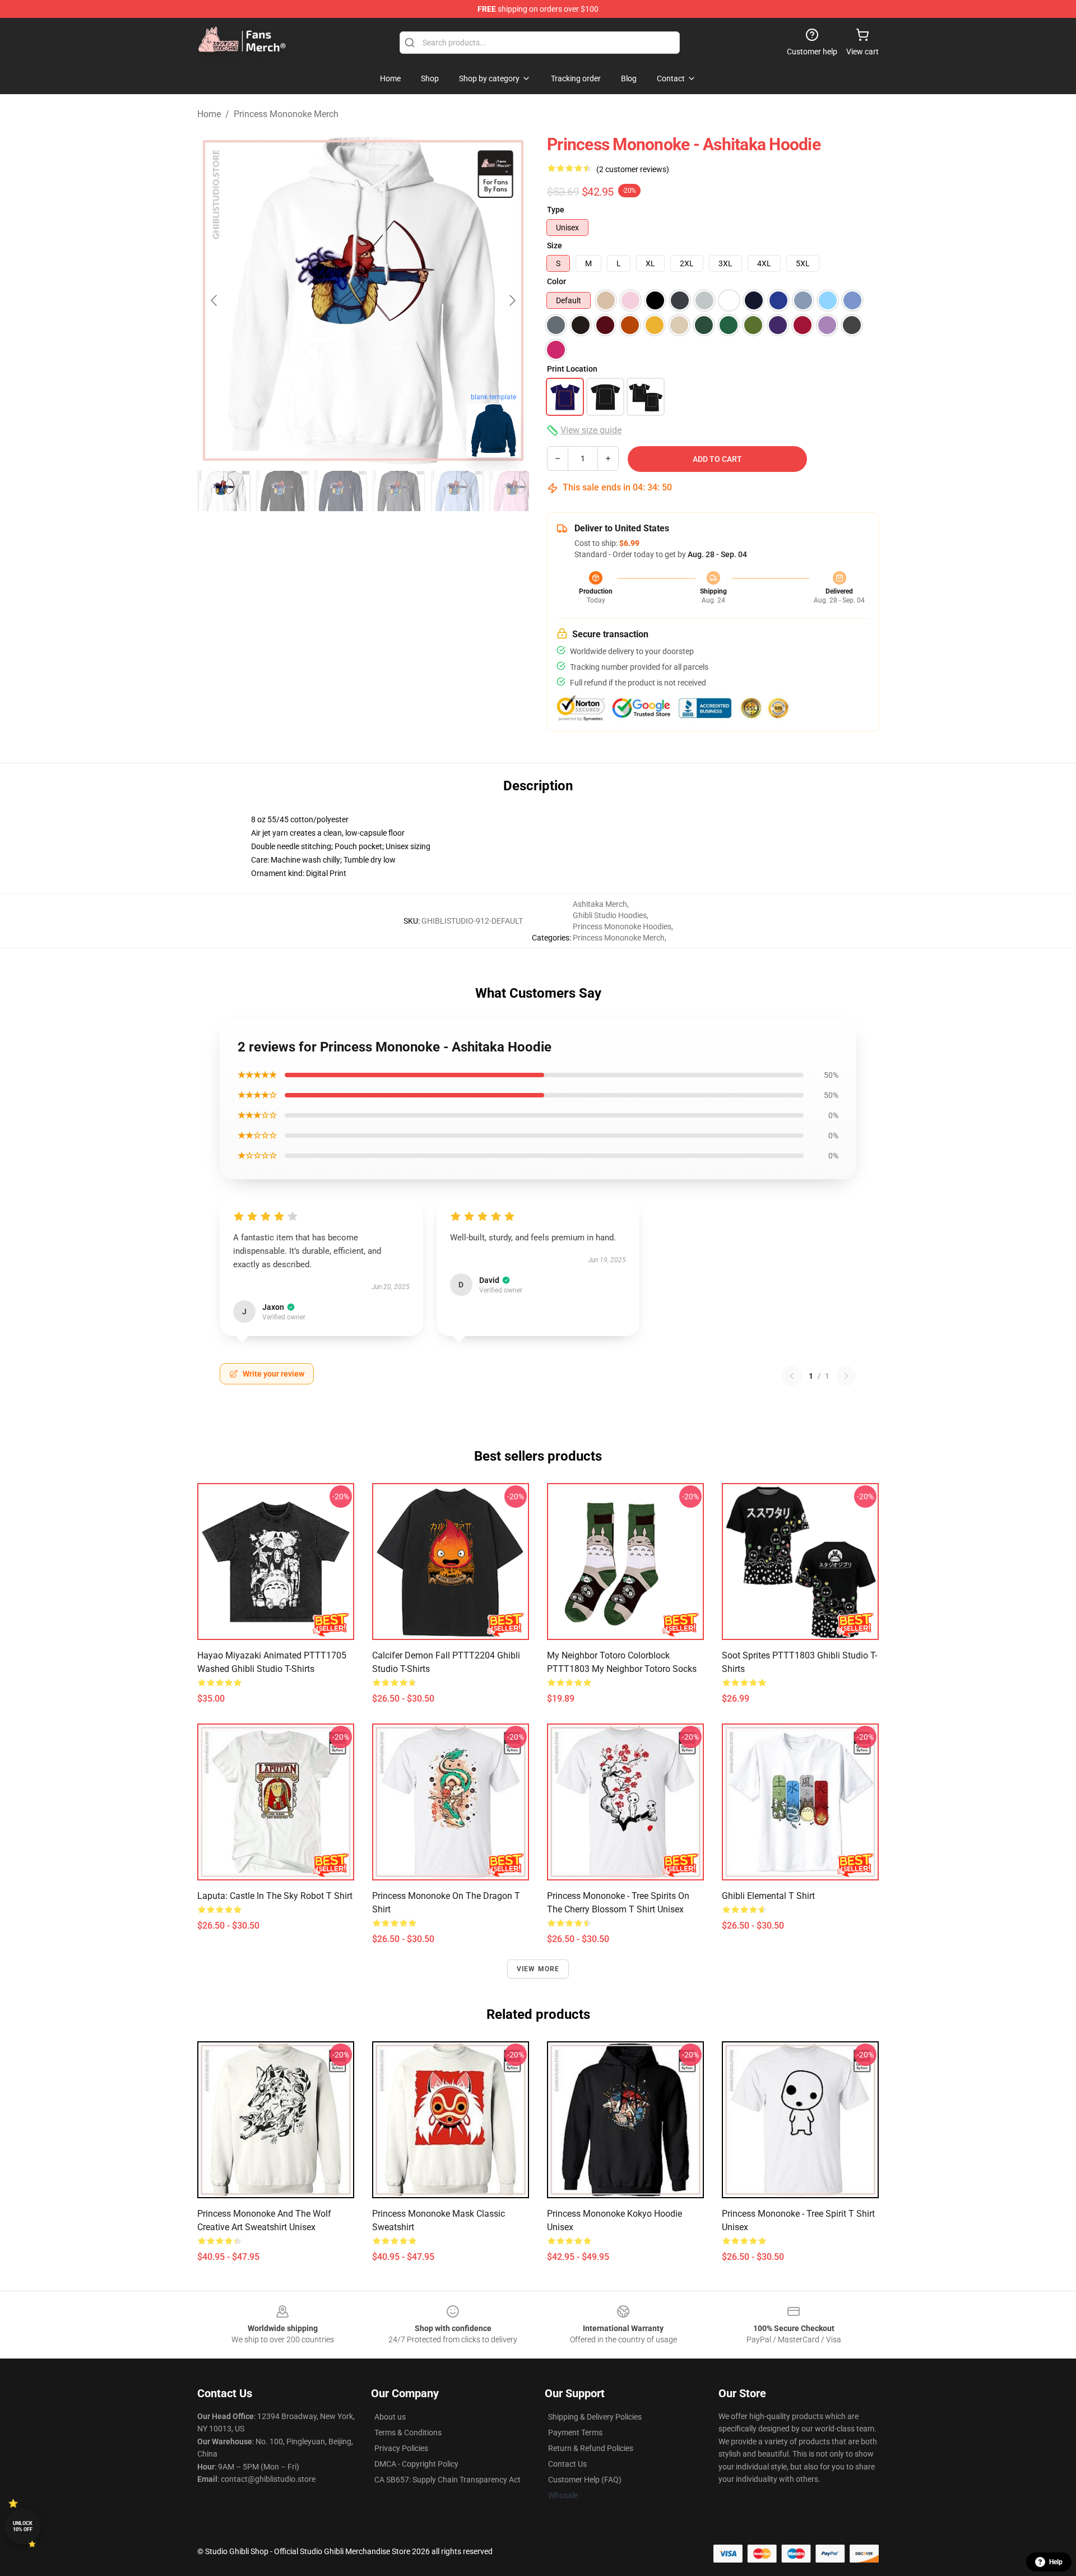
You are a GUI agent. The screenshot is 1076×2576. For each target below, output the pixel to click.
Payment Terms (575, 2433)
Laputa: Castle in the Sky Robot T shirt (275, 1896)
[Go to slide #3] (341, 491)
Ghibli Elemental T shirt (768, 1896)
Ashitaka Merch (600, 904)
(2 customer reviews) (633, 169)
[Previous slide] (215, 300)
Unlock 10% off (23, 2526)
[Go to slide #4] (399, 491)
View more (538, 1969)
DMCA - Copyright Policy (416, 2464)
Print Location (572, 369)
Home (209, 114)
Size (555, 245)
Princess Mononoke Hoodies (622, 926)
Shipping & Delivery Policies (595, 2417)
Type (556, 210)
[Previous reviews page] (792, 1376)
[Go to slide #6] (516, 491)
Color (556, 281)
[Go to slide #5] (457, 491)
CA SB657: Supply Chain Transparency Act (447, 2480)
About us (390, 2417)
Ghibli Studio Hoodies (610, 915)
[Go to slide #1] (224, 491)
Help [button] (1056, 2562)
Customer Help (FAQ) (585, 2480)
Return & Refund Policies (591, 2448)
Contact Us (567, 2464)
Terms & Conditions (408, 2433)
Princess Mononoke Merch (286, 114)
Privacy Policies (401, 2448)
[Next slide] (512, 300)
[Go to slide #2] (282, 491)
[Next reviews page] (846, 1376)
